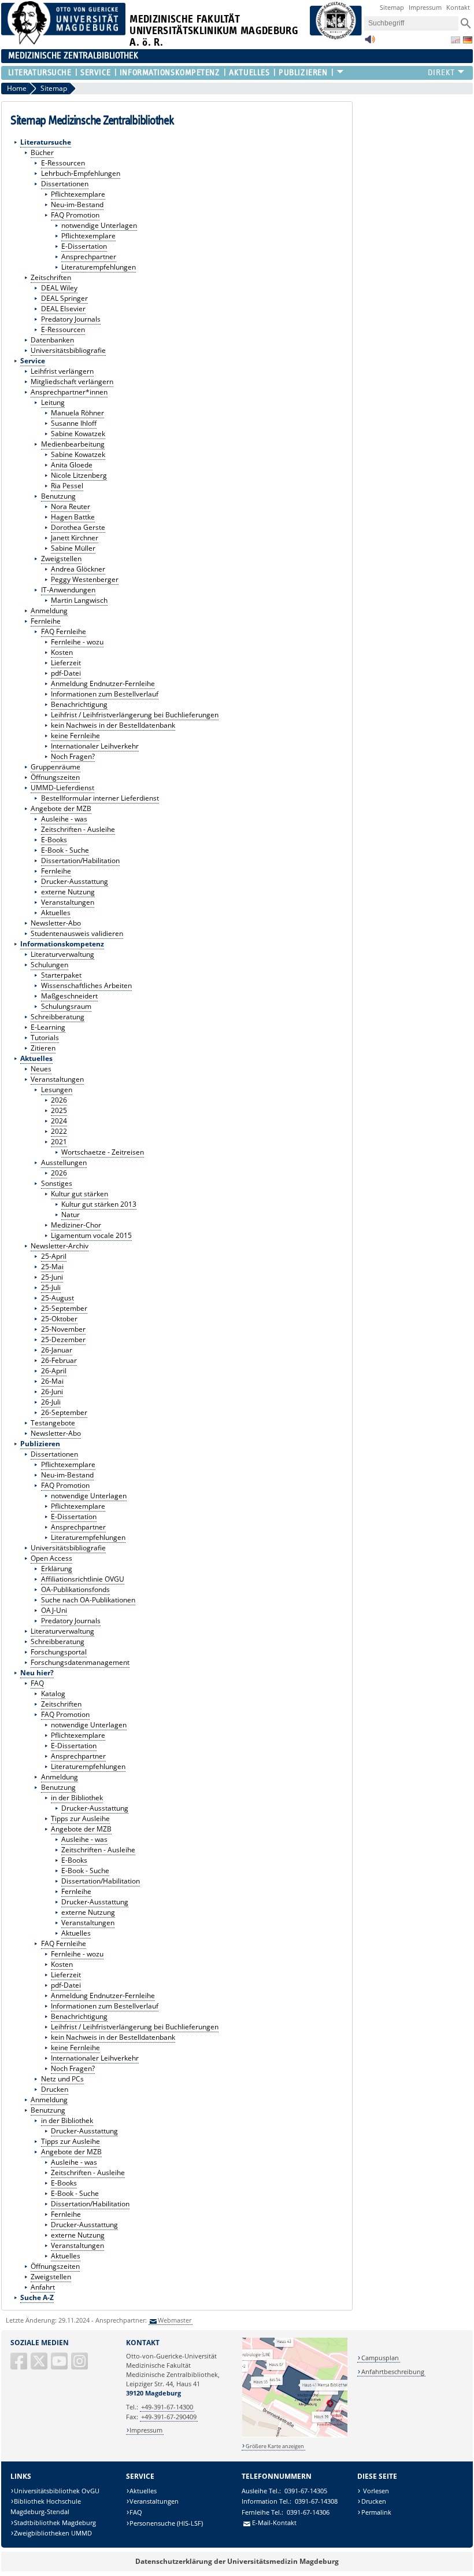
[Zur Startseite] (64, 42)
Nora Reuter (71, 506)
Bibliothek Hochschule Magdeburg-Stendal (46, 2506)
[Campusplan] (295, 2436)
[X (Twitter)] (40, 2366)
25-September (64, 1308)
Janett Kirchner (75, 538)
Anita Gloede (72, 465)
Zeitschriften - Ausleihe (78, 829)
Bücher (42, 152)
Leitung (53, 402)
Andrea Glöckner (78, 569)
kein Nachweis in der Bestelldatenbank (113, 725)
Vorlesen (375, 2491)
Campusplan (380, 2358)
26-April (54, 1371)
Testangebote (53, 1423)
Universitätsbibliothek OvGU (57, 2491)
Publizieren (303, 73)
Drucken (55, 2089)
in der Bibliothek (77, 1798)
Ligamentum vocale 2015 (91, 1235)
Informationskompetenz (170, 73)
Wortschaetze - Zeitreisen (103, 1152)
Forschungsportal (59, 1652)
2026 (59, 1100)
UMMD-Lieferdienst (62, 788)
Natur (71, 1215)
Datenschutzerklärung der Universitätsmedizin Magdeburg (237, 2561)
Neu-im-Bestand (77, 204)
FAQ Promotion (75, 215)
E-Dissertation (84, 246)
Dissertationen (65, 184)
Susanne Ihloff (74, 423)
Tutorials (45, 1038)
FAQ (37, 1683)
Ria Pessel (67, 486)
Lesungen (57, 1090)
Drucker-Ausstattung (75, 881)
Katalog (53, 1694)
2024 (59, 1121)
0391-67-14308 (316, 2501)
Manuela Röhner (77, 413)
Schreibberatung (58, 1017)
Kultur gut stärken (79, 1194)
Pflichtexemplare (78, 194)
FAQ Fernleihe (64, 631)
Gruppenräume (55, 767)
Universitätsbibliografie (68, 350)
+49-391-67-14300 (167, 2407)
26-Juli (51, 1402)
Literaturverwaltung (62, 954)
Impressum (425, 7)
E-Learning (48, 1027)
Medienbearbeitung (73, 444)
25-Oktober (59, 1319)
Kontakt (458, 7)
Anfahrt (43, 2287)
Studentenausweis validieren (77, 933)
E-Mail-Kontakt (274, 2522)
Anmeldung (49, 611)
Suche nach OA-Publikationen (88, 1600)
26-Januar (57, 1350)
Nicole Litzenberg (79, 475)
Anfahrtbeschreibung (393, 2372)
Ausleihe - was (64, 819)
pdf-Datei (66, 673)
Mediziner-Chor (76, 1225)
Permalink (376, 2512)
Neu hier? (37, 1673)
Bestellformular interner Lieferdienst (100, 798)
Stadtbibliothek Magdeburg (55, 2522)
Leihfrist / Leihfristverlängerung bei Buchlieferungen (135, 715)
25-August (58, 1298)
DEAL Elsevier (63, 309)
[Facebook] (20, 2366)
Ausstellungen (64, 1162)
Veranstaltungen (68, 902)
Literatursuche (40, 73)
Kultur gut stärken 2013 (99, 1204)
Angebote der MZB (61, 808)
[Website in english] (456, 40)
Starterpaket (61, 975)
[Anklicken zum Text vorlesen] (370, 43)
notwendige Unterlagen (99, 225)
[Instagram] (80, 2366)
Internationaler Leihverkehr (95, 746)
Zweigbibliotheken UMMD (53, 2533)
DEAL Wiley (59, 288)
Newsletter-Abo (56, 923)
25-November (63, 1329)
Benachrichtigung (79, 704)
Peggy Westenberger (85, 579)
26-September (64, 1412)
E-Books (54, 840)
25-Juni (52, 1277)
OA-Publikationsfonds (75, 1589)
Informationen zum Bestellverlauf (105, 694)
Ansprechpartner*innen (69, 392)
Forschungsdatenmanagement (80, 1662)
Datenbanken (52, 340)
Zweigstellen (61, 559)
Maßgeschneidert (69, 996)
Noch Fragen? (73, 756)
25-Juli (51, 1287)
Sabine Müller (73, 548)
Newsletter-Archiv (60, 1246)
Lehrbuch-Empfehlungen (81, 173)
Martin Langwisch (79, 600)
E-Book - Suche (65, 850)
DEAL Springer (64, 298)
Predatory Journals (71, 319)
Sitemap (392, 7)
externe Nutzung (68, 892)
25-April (54, 1256)
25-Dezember (63, 1339)
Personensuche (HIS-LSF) (166, 2523)
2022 (59, 1131)
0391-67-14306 (308, 2512)
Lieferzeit (66, 663)
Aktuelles (249, 73)
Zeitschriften (51, 277)
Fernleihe (46, 621)
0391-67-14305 (306, 2491)
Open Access (51, 1558)
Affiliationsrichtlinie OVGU (83, 1579)
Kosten (62, 652)
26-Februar (59, 1360)
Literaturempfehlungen (99, 267)
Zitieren (43, 1048)
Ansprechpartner (89, 257)
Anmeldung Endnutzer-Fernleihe (103, 683)
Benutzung (58, 496)
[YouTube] (60, 2366)
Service (95, 73)
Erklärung (57, 1569)
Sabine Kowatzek (78, 434)
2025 (59, 1110)
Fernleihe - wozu (77, 642)
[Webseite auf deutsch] (468, 40)
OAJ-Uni (54, 1610)
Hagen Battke (73, 517)
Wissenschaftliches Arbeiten (86, 985)
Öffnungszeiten (55, 777)
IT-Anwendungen (68, 590)
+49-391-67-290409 (169, 2417)
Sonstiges (57, 1183)
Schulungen (49, 965)
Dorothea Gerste (78, 527)
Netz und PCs (62, 2079)
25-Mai (52, 1267)
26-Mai (52, 1381)
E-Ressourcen (63, 163)
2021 (59, 1142)
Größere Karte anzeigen (275, 2446)
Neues (41, 1069)
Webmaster (175, 2320)
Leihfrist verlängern (62, 371)
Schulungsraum (66, 1006)
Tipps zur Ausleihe (80, 1818)
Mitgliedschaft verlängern (72, 382)
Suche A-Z (37, 2297)
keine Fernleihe (75, 736)
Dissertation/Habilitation (80, 860)
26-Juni (52, 1392)
